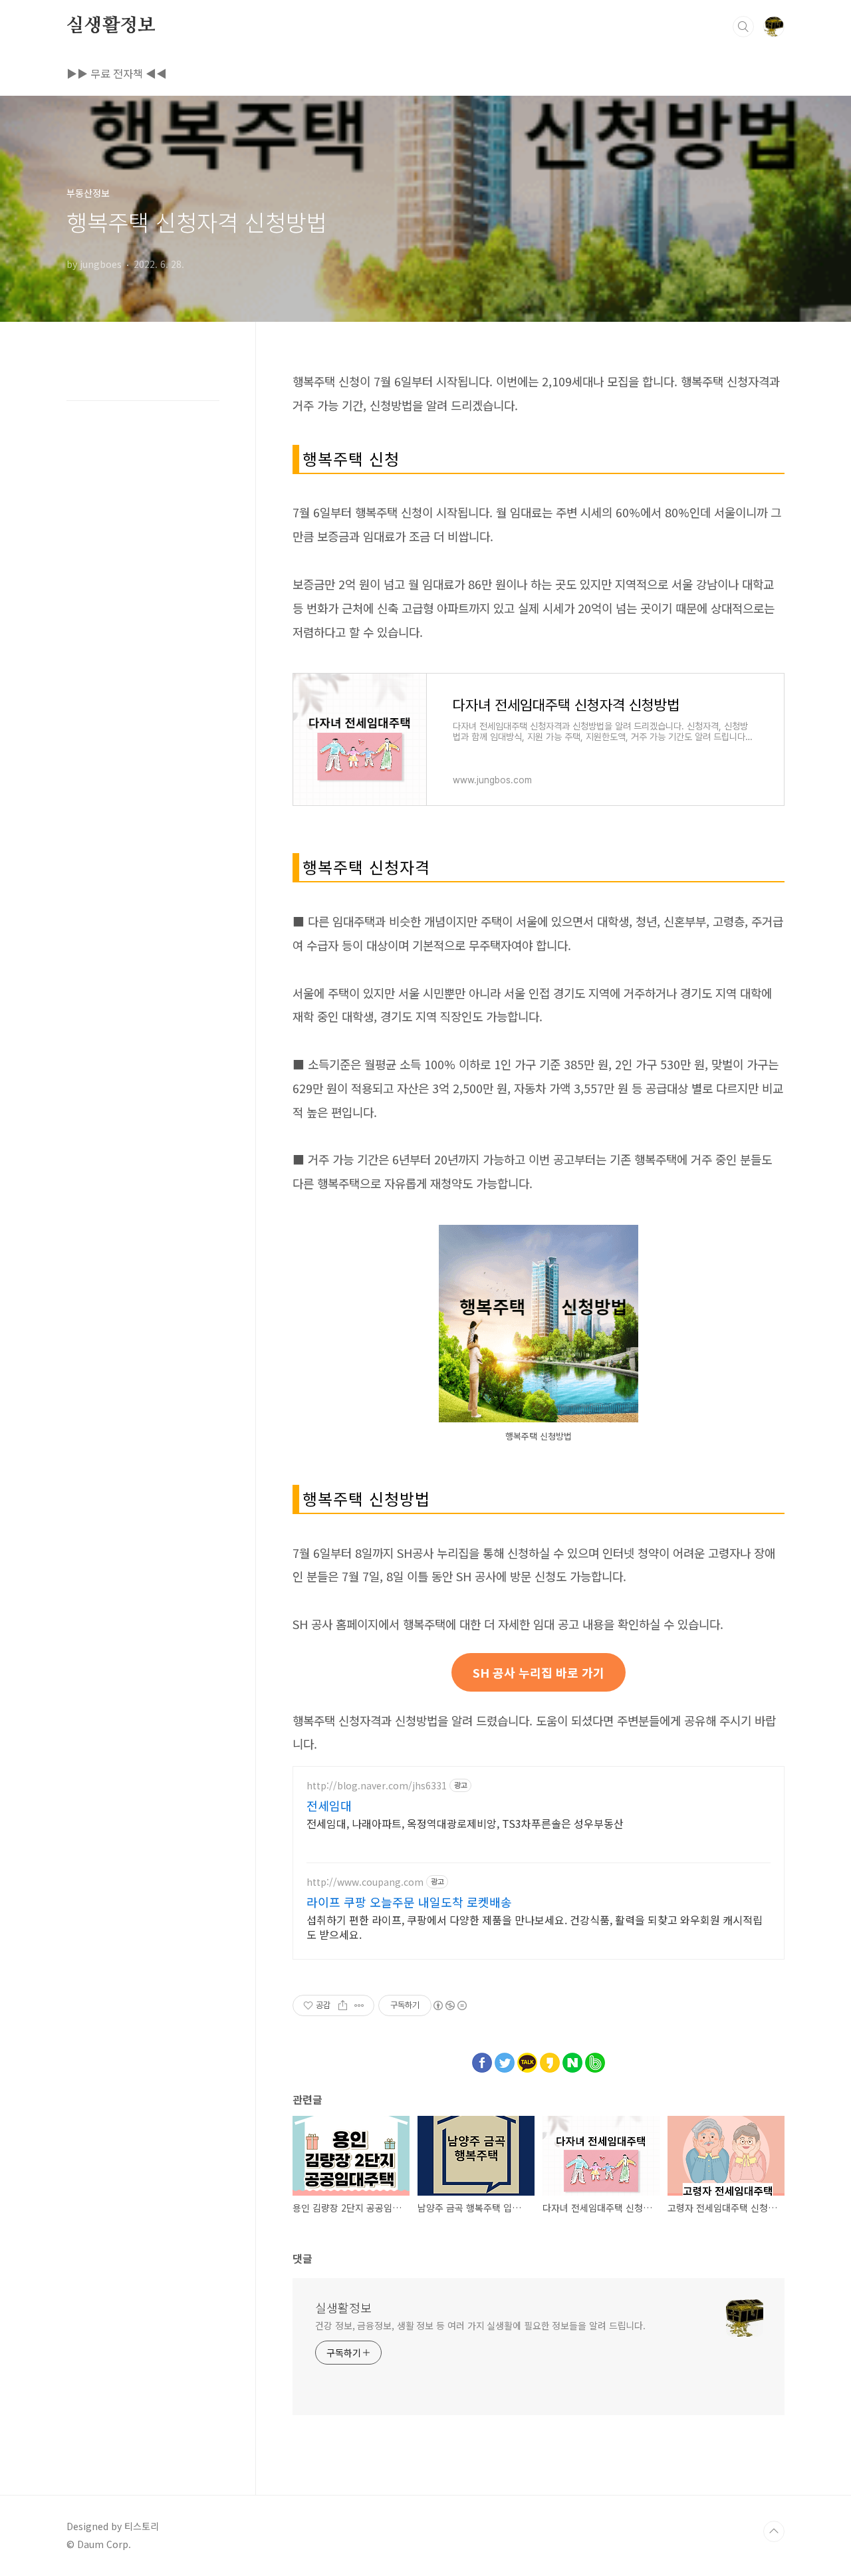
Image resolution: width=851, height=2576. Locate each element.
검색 (743, 27)
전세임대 (329, 1805)
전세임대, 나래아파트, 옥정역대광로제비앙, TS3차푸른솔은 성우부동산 (465, 1823)
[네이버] (572, 2059)
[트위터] (505, 2059)
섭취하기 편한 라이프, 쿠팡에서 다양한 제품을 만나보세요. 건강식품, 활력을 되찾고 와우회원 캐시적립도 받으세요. (535, 1927)
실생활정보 (111, 26)
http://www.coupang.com (365, 1882)
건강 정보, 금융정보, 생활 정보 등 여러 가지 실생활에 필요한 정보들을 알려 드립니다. (480, 2325)
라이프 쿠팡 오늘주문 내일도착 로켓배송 (409, 1902)
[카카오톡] (527, 2059)
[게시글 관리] (359, 2005)
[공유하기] (343, 2005)
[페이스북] (482, 2059)
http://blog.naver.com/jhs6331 (377, 1786)
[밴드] (595, 2059)
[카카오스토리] (550, 2059)
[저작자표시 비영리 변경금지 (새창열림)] (449, 2005)
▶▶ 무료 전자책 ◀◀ (117, 73)
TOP (774, 2531)
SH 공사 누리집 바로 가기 (539, 1672)
